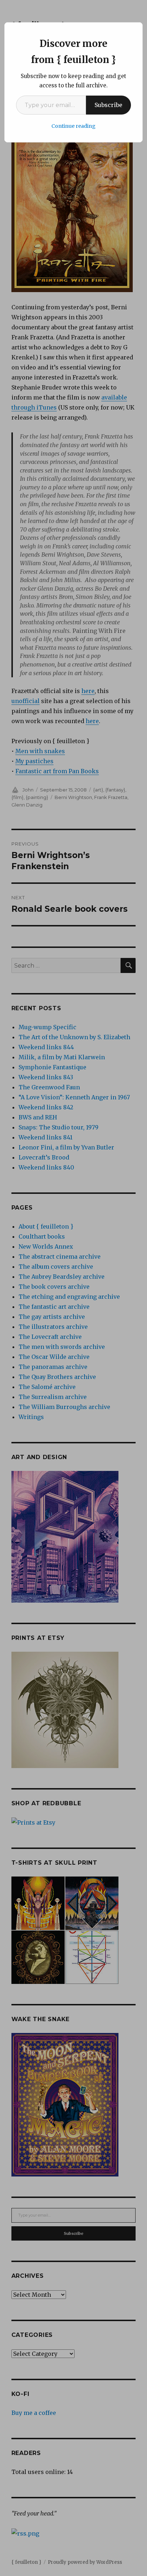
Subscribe (108, 105)
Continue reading (73, 126)
